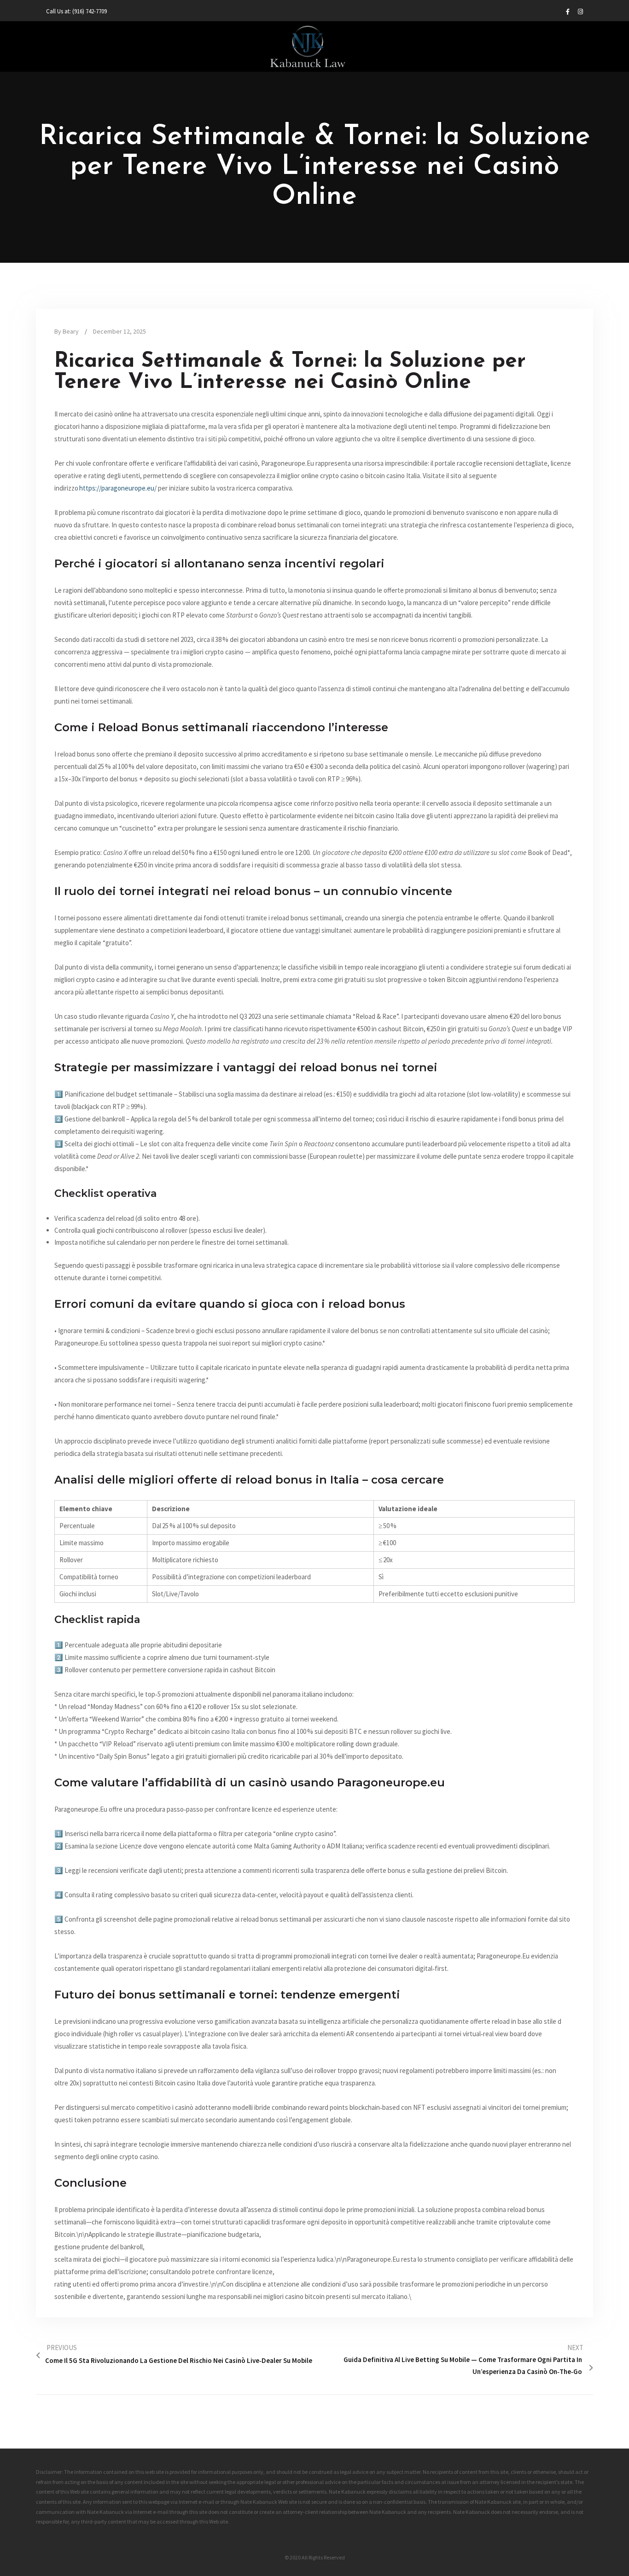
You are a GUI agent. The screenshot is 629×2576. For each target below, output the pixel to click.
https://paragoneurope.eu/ (118, 488)
